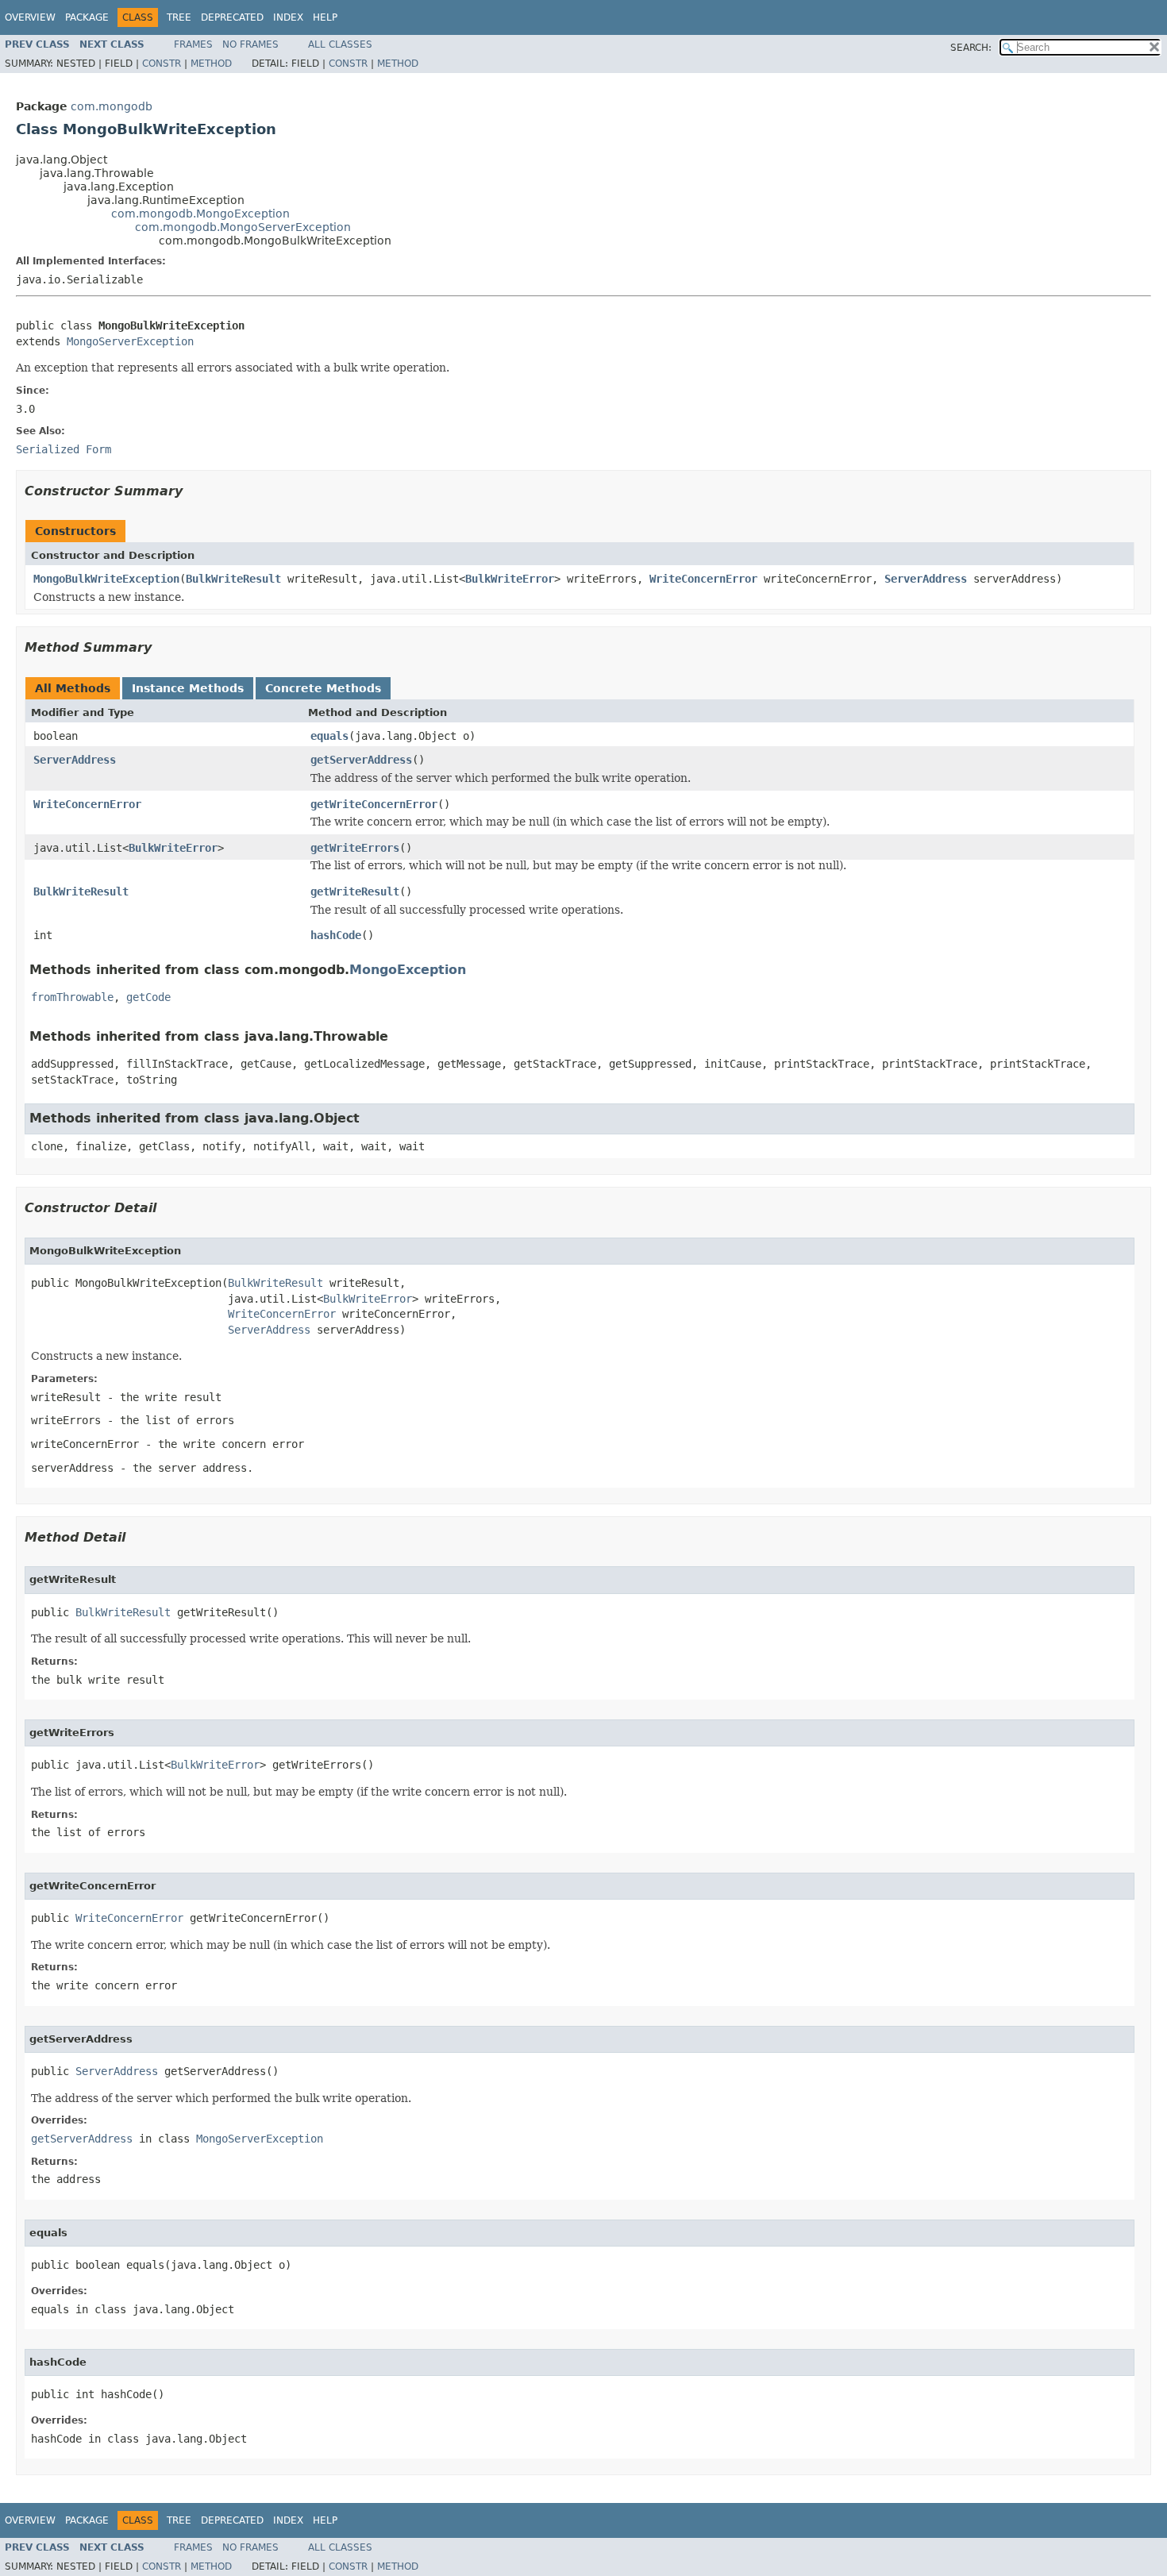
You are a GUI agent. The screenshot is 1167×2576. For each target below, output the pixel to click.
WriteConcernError (703, 579)
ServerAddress (926, 579)
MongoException (408, 970)
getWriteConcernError (374, 804)
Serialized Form (64, 449)
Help (325, 17)
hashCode (336, 935)
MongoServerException (130, 341)
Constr (162, 64)
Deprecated (232, 17)
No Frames (250, 44)
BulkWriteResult (233, 579)
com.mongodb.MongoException (200, 214)
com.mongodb (112, 106)
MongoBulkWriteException (106, 579)
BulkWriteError (510, 579)
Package (87, 17)
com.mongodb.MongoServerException (243, 227)
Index (288, 17)
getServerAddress (361, 760)
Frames (193, 44)
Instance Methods (188, 688)
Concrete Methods (323, 688)
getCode (148, 997)
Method (211, 64)
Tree (179, 17)
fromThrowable (72, 997)
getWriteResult (355, 891)
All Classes (340, 44)
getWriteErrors (355, 848)
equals (329, 736)
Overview (30, 17)
